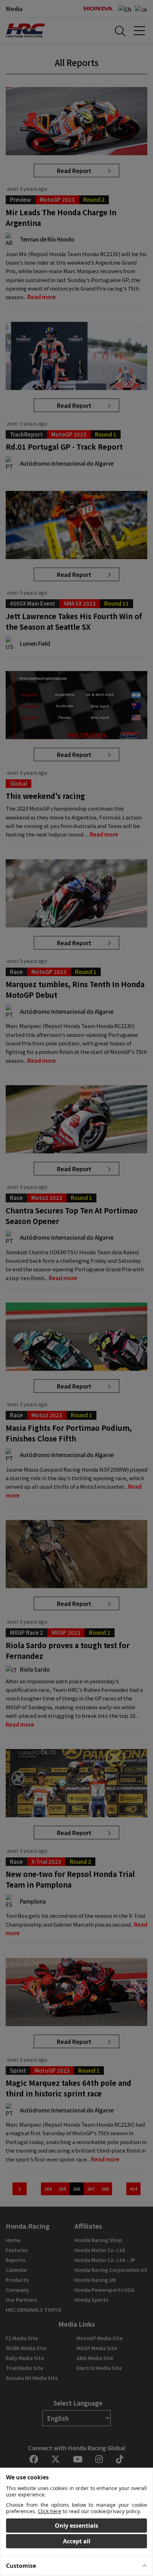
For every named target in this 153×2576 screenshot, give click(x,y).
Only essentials (76, 2526)
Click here (49, 2511)
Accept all (77, 2541)
